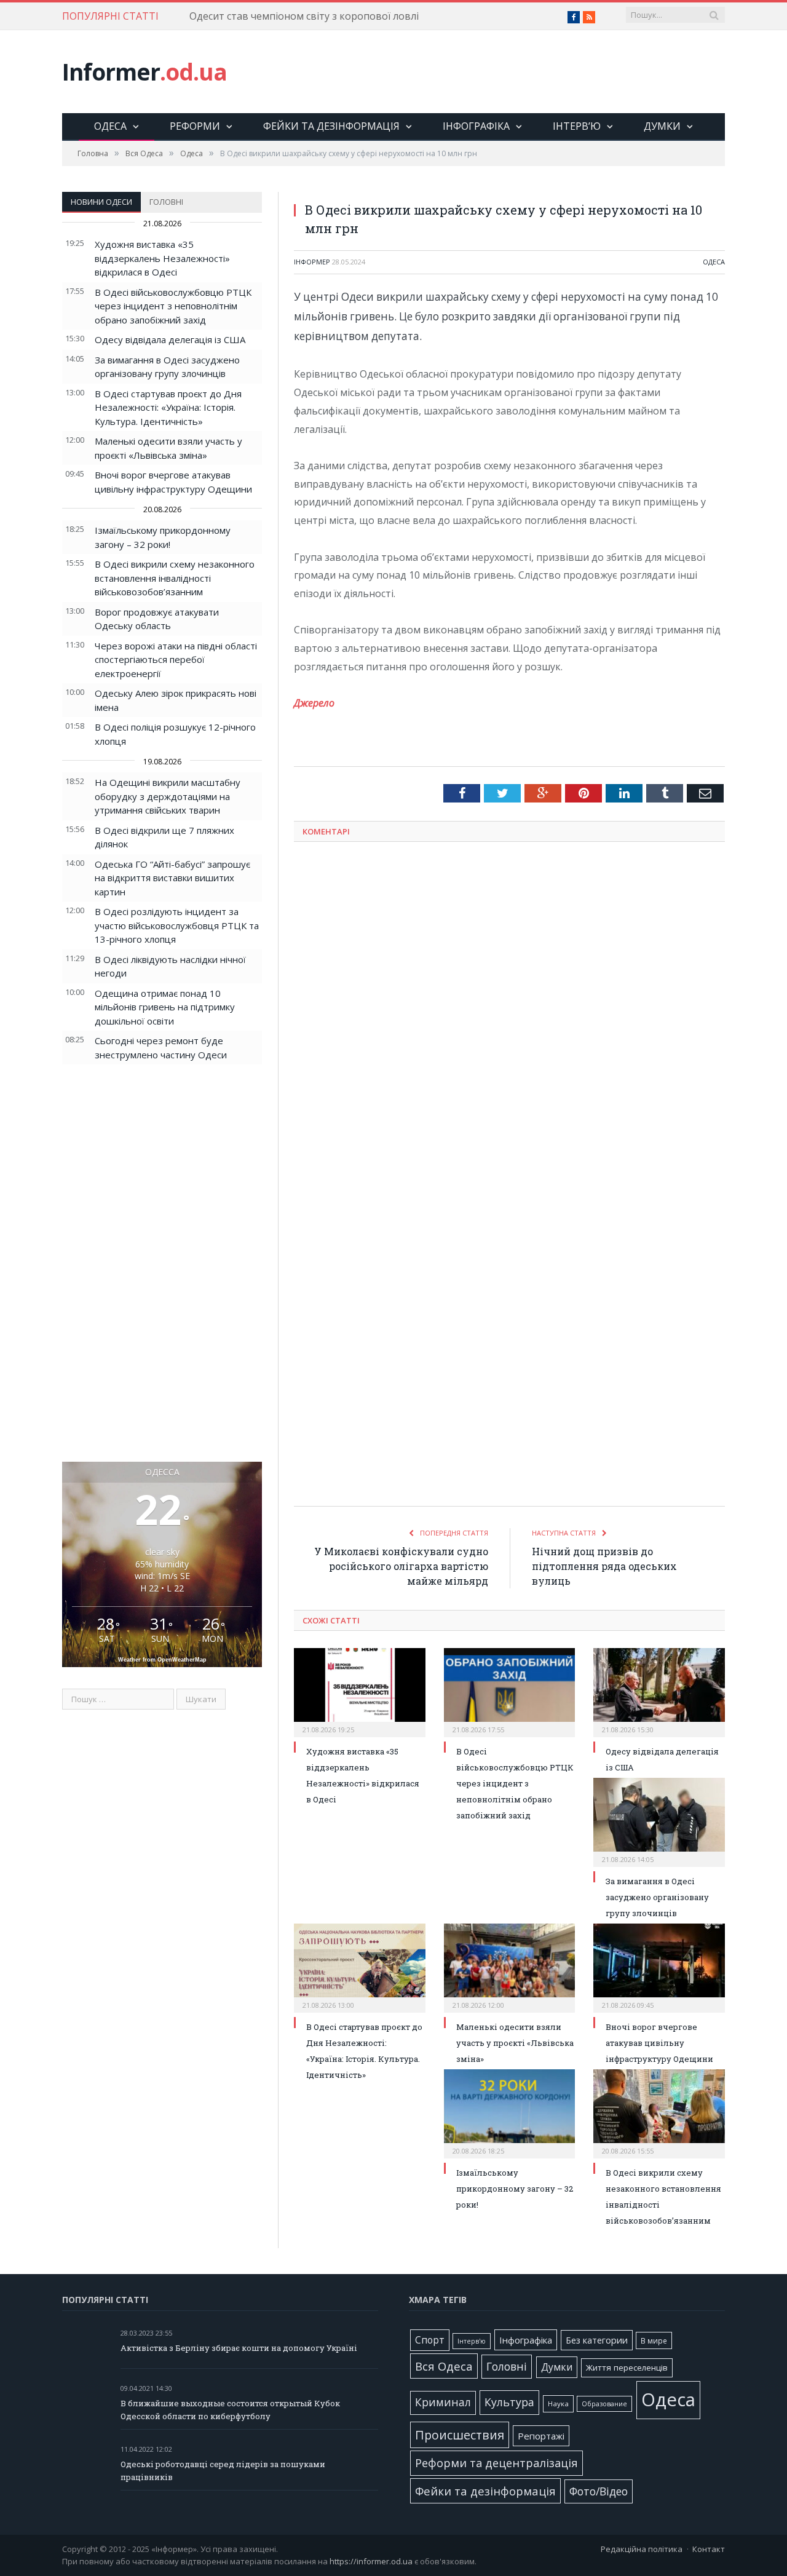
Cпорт (430, 2340)
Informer (144, 72)
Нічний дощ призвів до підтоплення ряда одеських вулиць (604, 1566)
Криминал (443, 2402)
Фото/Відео (599, 2491)
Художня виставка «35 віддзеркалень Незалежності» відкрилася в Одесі (162, 258)
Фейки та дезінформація (331, 126)
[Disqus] (509, 1013)
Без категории (597, 2340)
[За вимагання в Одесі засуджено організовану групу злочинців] (659, 1821)
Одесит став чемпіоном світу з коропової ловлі (304, 16)
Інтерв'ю (472, 2341)
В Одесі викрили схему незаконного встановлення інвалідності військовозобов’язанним (175, 578)
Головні (166, 202)
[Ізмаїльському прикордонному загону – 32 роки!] (510, 2112)
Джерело (314, 703)
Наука (558, 2404)
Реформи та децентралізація (496, 2463)
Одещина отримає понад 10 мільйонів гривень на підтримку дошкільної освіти (165, 1007)
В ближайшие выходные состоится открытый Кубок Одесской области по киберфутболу (230, 2410)
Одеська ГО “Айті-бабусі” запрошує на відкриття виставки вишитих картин (172, 878)
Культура (509, 2402)
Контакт (709, 2549)
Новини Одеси (101, 202)
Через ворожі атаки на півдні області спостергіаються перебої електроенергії (176, 660)
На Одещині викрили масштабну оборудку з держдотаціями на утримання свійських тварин (168, 796)
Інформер (312, 262)
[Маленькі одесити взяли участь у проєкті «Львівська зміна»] (510, 1967)
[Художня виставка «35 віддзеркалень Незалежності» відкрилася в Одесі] (360, 1691)
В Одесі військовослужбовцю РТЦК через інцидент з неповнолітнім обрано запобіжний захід (173, 306)
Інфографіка (476, 126)
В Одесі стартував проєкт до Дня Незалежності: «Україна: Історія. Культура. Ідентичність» (168, 407)
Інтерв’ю (577, 126)
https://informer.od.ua (371, 2561)
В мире (654, 2340)
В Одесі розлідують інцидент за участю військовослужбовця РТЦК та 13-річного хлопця (177, 925)
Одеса (110, 126)
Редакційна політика (642, 2549)
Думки (662, 126)
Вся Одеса (444, 2366)
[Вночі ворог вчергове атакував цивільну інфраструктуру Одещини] (659, 1967)
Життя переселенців (627, 2368)
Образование (604, 2404)
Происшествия (460, 2435)
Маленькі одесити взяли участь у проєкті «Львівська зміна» (515, 2043)
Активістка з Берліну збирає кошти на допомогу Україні (239, 2348)
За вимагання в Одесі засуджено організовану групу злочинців (657, 1897)
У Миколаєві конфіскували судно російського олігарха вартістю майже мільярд (401, 1566)
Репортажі (541, 2436)
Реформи (195, 126)
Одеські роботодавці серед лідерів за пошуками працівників (223, 2471)
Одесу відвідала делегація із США (170, 339)
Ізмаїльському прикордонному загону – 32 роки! (515, 2189)
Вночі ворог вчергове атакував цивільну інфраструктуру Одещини (659, 2043)
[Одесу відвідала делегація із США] (659, 1691)
